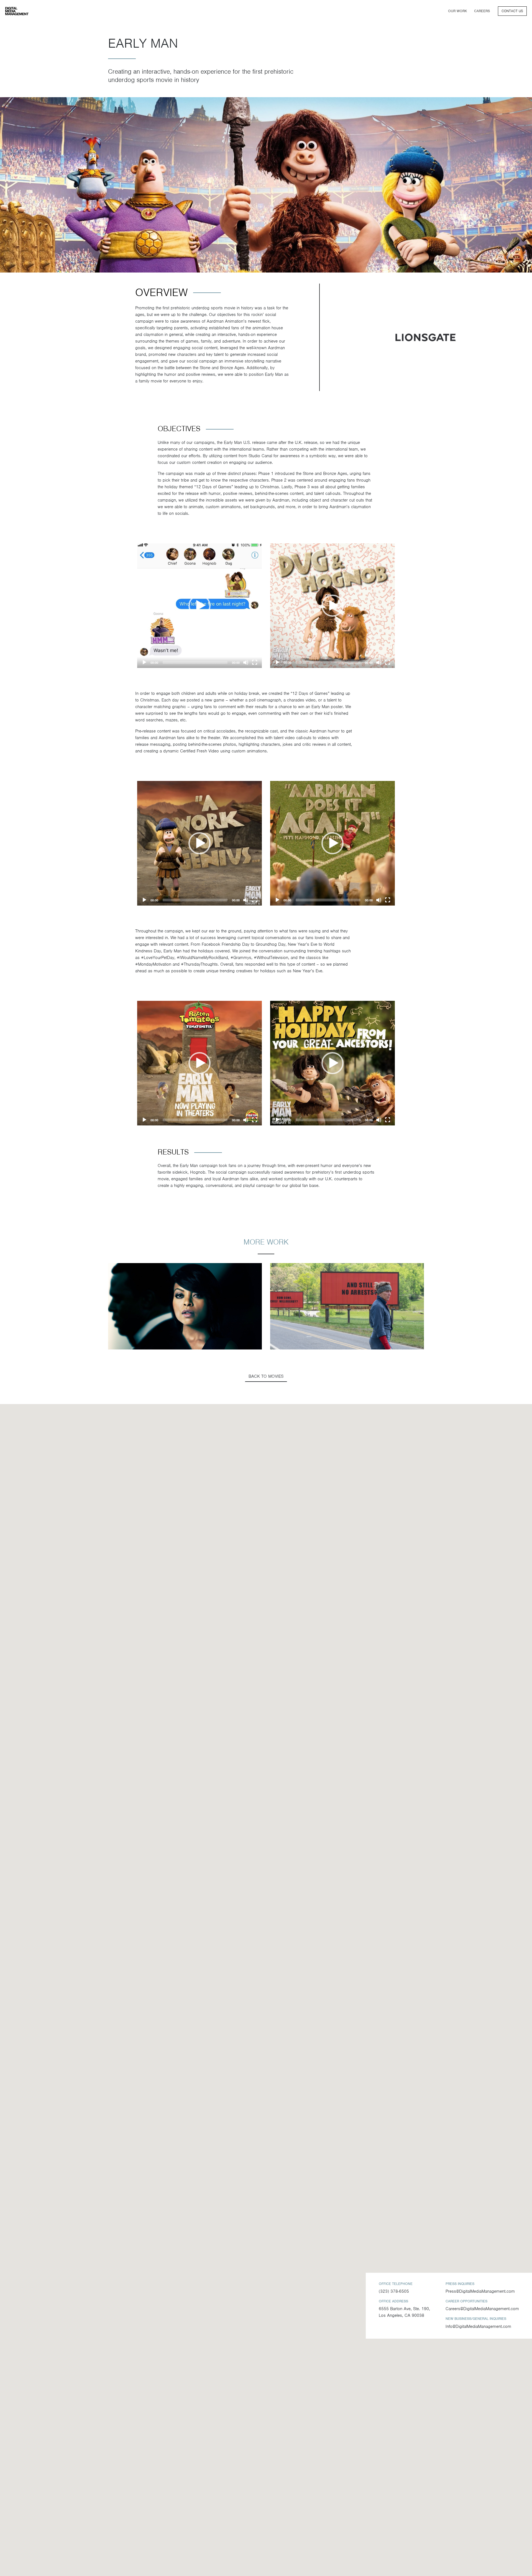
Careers (482, 11)
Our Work (457, 11)
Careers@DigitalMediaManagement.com (482, 2309)
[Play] (144, 662)
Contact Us (512, 11)
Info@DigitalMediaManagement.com (478, 2326)
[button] (199, 606)
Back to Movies (266, 1376)
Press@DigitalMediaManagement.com (480, 2291)
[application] (199, 606)
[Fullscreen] (255, 662)
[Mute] (246, 662)
